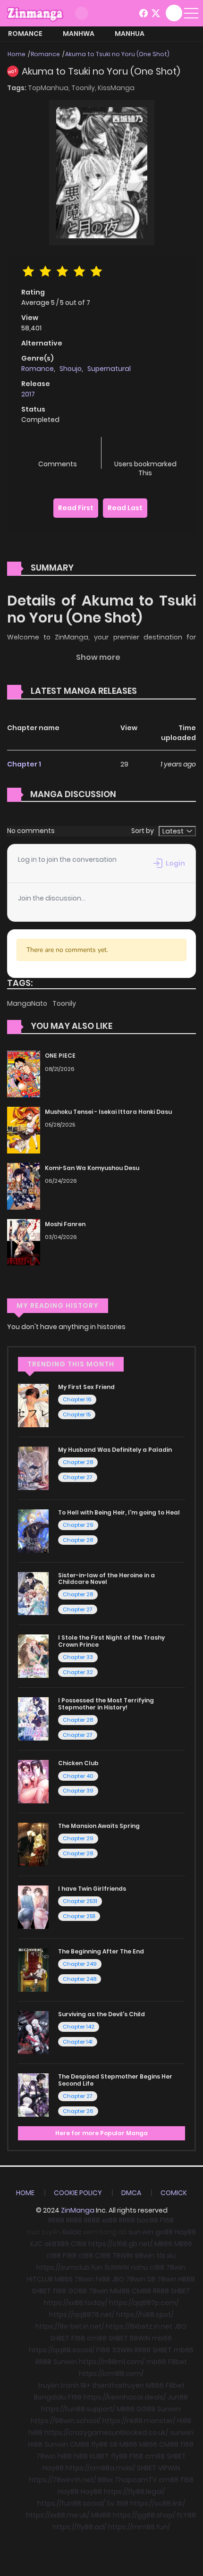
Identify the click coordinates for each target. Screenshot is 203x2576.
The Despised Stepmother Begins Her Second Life (115, 2080)
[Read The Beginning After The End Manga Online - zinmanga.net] (33, 1970)
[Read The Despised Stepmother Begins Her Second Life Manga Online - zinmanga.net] (33, 2095)
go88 (164, 2232)
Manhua (130, 34)
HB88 (187, 2279)
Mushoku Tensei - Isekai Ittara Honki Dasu (108, 1112)
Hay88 (185, 2232)
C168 (79, 2244)
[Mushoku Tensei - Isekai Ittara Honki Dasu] (24, 1129)
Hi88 (184, 2421)
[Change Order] (155, 691)
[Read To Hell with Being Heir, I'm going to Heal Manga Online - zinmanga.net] (33, 1531)
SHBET (41, 2291)
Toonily (64, 1003)
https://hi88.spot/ (145, 2315)
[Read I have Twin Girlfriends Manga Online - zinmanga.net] (33, 1907)
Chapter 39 (78, 1791)
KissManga (116, 88)
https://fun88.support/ (78, 2409)
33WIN (122, 2350)
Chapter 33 (78, 1657)
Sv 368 (118, 2503)
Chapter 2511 (79, 1916)
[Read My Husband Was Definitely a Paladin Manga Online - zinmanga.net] (33, 1468)
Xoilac (72, 2232)
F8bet (178, 2362)
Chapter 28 (78, 1462)
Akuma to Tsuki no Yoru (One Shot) (117, 54)
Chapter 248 (80, 1979)
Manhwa (79, 34)
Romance (25, 34)
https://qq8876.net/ (82, 2315)
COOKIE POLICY (78, 2193)
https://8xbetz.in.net (139, 2326)
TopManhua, (50, 88)
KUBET (99, 2456)
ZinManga (78, 2210)
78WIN (123, 2256)
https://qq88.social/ (62, 2350)
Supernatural (109, 369)
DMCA (131, 2193)
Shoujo (71, 369)
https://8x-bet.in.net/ (70, 2326)
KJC (36, 2244)
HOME (25, 2193)
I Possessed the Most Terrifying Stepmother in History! (106, 1704)
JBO (118, 2279)
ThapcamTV (136, 2480)
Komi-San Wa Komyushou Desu (92, 1168)
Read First (76, 508)
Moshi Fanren (65, 1224)
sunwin (182, 2433)
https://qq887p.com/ (144, 2303)
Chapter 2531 (80, 1901)
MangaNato (28, 1003)
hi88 (103, 2279)
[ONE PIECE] (24, 1073)
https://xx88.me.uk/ (58, 2515)
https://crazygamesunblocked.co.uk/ (106, 2433)
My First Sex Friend (86, 1387)
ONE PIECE (60, 1056)
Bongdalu (50, 2397)
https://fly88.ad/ (79, 2527)
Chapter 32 (78, 1672)
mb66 (162, 2338)
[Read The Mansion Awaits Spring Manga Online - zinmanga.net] (33, 1844)
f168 (59, 2291)
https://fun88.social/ (71, 2503)
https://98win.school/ (66, 2421)
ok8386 (57, 2244)
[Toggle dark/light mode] (82, 13)
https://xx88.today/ (76, 2303)
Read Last (125, 508)
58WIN (140, 2338)
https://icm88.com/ (111, 2374)
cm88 (97, 2338)
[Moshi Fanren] (24, 1242)
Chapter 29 (78, 1525)
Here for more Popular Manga (101, 2133)
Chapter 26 (78, 2111)
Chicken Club (78, 1763)
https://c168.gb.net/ (120, 2244)
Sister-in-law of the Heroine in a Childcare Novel (106, 1578)
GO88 (77, 2291)
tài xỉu (166, 2256)
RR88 (56, 2220)
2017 (28, 394)
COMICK (174, 2193)
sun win (141, 2232)
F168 (167, 2220)
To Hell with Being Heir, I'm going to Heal (119, 1512)
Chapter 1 (24, 764)
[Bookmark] (145, 449)
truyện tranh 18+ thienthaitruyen (91, 2385)
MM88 (120, 2291)
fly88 (99, 2444)
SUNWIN (117, 2267)
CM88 (141, 2291)
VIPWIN (169, 2468)
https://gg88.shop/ (144, 2515)
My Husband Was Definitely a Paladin (115, 1450)
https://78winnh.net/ (62, 2480)
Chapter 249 (80, 1964)
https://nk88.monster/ (139, 2421)
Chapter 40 (78, 1776)
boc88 (148, 2220)
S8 (151, 2279)
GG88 (146, 2409)
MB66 (163, 2244)
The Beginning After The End (101, 1951)
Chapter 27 (78, 1477)
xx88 (110, 2220)
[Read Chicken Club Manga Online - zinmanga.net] (33, 1781)
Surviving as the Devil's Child (101, 2014)
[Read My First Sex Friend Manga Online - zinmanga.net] (33, 1405)
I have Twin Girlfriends (92, 1889)
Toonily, (85, 88)
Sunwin (65, 2362)
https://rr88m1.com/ (112, 2362)
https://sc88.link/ (158, 2503)
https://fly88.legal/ (134, 2492)
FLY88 (186, 2515)
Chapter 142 (79, 2027)
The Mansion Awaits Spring (99, 1826)
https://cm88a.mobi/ (100, 2468)
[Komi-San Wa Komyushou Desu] (24, 1186)
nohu (139, 2267)
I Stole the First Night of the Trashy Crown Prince (111, 1641)
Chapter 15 (77, 1414)
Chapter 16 (77, 1399)
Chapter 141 (78, 2042)
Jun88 (178, 2397)
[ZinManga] (35, 13)
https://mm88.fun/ (139, 2527)
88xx (105, 2480)
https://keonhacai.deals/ (125, 2397)
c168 (54, 2256)
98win (144, 2256)
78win (176, 2267)
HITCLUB (40, 2279)
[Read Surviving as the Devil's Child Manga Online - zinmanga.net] (33, 2032)
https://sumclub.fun (69, 2267)
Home (17, 54)
